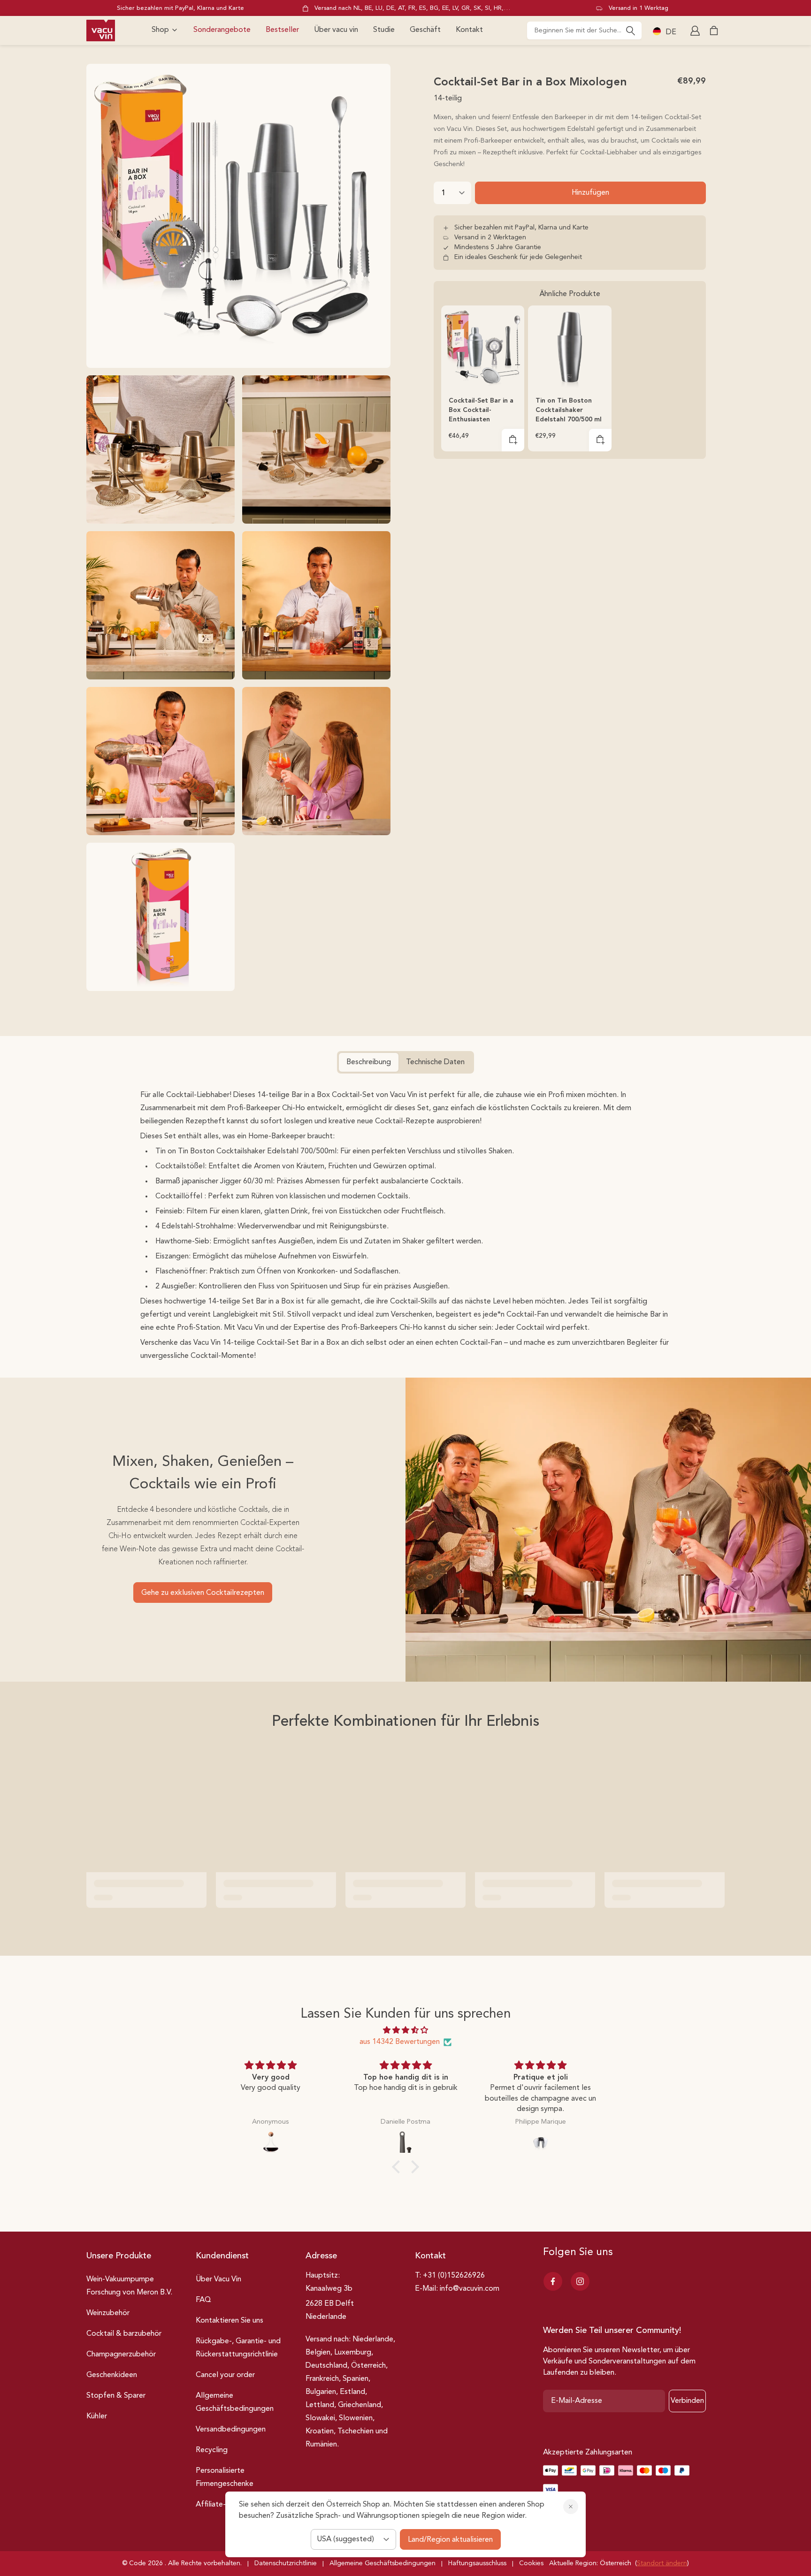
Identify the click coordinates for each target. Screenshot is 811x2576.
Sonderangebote (222, 30)
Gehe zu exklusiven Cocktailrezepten (203, 1593)
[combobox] (584, 30)
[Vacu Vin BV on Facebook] (553, 2281)
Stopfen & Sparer (116, 2396)
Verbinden (687, 2401)
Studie (384, 30)
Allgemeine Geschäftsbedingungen (235, 2402)
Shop (160, 30)
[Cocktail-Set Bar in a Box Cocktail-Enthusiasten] (483, 347)
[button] (513, 440)
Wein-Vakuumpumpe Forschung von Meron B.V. (129, 2286)
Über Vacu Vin (218, 2279)
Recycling (212, 2450)
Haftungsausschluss (477, 2563)
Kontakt (469, 30)
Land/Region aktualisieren (450, 2540)
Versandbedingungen (231, 2430)
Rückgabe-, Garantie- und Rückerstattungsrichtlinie (238, 2348)
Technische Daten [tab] (435, 1062)
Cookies (531, 2563)
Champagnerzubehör (121, 2355)
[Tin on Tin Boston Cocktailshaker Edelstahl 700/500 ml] (570, 347)
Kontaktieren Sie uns (230, 2321)
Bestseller (282, 30)
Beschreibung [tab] (369, 1062)
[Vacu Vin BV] (101, 30)
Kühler (97, 2416)
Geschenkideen (112, 2375)
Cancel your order (225, 2375)
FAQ (203, 2300)
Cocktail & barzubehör (124, 2334)
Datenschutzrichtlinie (286, 2563)
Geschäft (425, 30)
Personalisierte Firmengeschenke (225, 2477)
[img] (405, 2030)
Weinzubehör (108, 2313)
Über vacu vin (336, 30)
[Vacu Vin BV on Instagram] (580, 2281)
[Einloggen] (696, 30)
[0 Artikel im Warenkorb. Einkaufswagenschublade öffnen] (714, 30)
